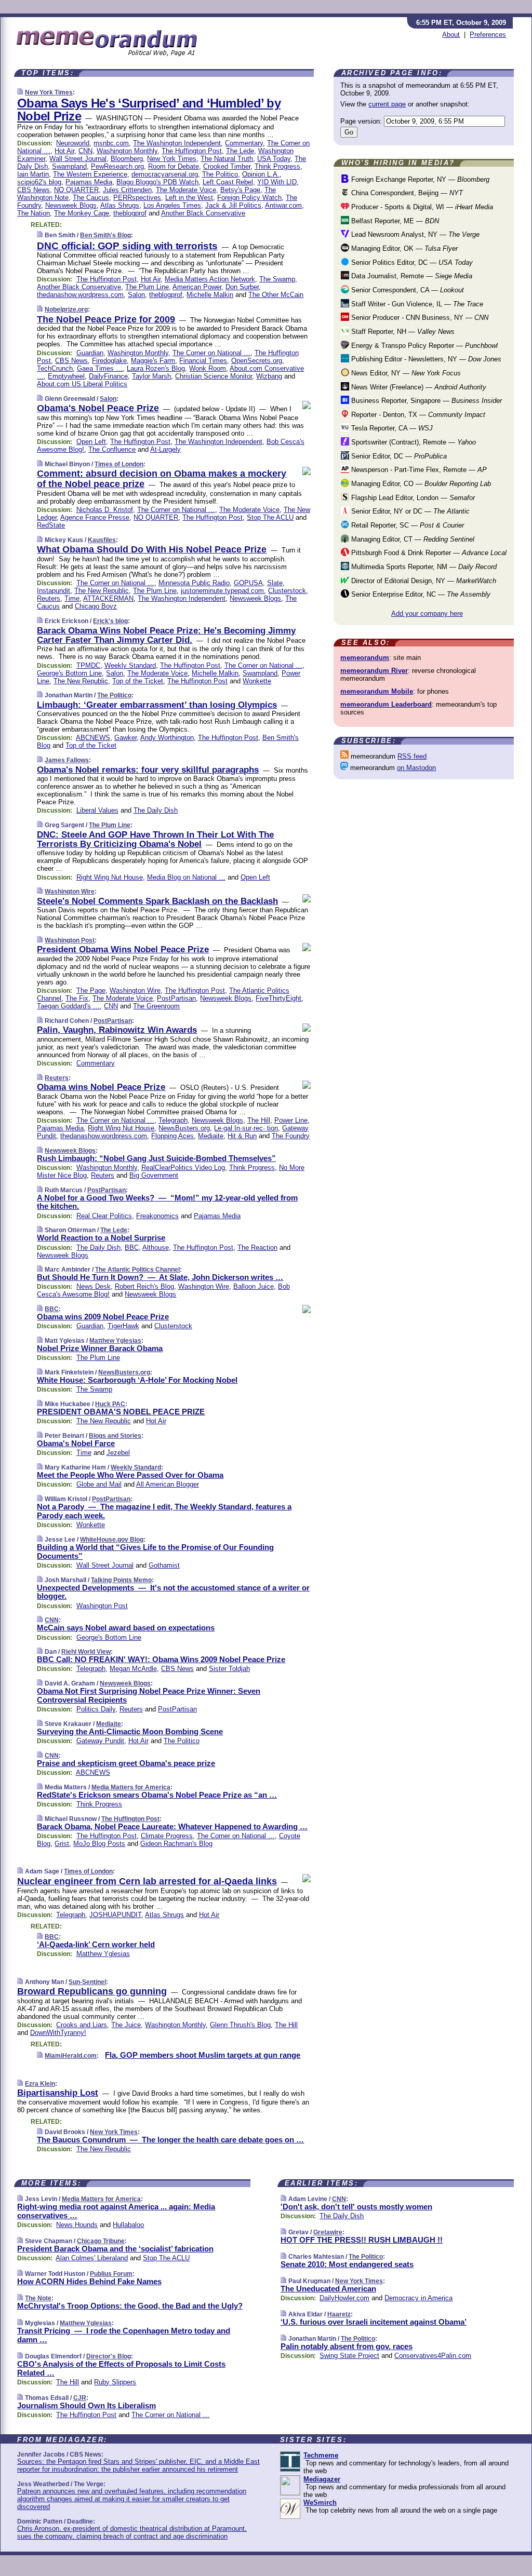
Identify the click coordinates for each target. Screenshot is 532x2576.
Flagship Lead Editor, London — (412, 498)
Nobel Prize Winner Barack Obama (100, 1348)
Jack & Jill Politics (233, 205)
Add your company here (427, 613)
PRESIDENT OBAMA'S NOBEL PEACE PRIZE (121, 1412)
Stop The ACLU (270, 517)
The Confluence (112, 449)
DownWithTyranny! (58, 2033)
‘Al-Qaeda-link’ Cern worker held (96, 1944)
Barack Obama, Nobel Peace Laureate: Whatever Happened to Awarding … (172, 1826)
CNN (85, 151)
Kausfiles (102, 540)
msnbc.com (111, 143)
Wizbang (269, 376)
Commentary (244, 143)
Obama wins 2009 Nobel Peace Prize (103, 1317)
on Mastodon (416, 768)
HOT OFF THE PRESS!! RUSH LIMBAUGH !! (362, 2240)
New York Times (49, 92)
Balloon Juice (254, 1286)
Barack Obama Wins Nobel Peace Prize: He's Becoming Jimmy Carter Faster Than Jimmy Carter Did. (166, 635)
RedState (51, 525)
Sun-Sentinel (87, 1982)
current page (387, 104)
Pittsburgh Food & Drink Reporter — (428, 553)
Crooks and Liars (82, 2025)
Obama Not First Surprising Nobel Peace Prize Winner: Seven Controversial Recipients (149, 1695)
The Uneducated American (328, 2289)
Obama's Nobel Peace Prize (98, 408)
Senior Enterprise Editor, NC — (420, 594)
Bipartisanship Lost (58, 2093)
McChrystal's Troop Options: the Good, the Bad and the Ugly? (130, 2306)
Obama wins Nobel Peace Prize (101, 1087)
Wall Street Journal (78, 159)
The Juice (126, 2025)
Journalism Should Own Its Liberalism (87, 2405)
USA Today (274, 159)
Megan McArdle (133, 1669)
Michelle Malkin (210, 295)
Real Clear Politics (104, 1216)
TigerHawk (123, 1326)
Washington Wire (70, 892)
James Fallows (67, 760)
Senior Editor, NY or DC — (409, 511)
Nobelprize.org (66, 309)
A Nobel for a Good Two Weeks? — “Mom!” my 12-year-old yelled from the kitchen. (167, 1202)
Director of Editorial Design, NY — (423, 581)
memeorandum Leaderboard (386, 704)
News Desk (94, 1286)
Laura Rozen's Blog (156, 368)
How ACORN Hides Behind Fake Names (89, 2281)
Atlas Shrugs (120, 205)
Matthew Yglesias (115, 1341)
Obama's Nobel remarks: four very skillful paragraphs (148, 770)
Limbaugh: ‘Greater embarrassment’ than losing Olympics (157, 705)
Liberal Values (97, 810)
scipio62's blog (39, 182)
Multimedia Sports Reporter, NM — (423, 567)
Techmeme (321, 2455)
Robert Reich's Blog (144, 1286)
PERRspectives (137, 198)
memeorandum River (374, 671)
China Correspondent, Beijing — (406, 193)
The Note (38, 2298)
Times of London (119, 464)
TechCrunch (55, 368)
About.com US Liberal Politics (82, 384)
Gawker (125, 738)
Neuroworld (73, 143)
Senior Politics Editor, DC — (411, 262)
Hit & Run (242, 1136)
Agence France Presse (95, 517)
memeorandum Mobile (377, 691)
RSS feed (412, 756)
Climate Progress (167, 1836)
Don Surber (242, 287)
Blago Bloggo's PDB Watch (157, 182)
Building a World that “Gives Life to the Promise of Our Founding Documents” (155, 1552)
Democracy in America (418, 2298)
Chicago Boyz (96, 606)
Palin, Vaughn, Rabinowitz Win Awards (117, 1030)
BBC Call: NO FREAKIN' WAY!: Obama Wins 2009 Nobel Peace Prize (161, 1659)
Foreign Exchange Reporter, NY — (419, 179)
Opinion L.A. (261, 174)
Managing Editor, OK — (403, 248)
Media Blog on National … (186, 877)
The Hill (259, 1120)
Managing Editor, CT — (412, 539)
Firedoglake (109, 361)
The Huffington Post (192, 151)
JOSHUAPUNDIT (115, 1915)
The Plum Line (147, 287)
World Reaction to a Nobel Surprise (101, 1238)
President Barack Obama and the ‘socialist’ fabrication (115, 2249)
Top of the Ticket (138, 681)
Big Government (154, 1175)
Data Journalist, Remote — (411, 276)
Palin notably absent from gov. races (347, 2346)
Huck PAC (110, 1404)
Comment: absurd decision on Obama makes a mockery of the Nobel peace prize (162, 479)
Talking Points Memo (121, 1580)
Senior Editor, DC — (398, 456)
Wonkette (257, 681)
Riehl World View (86, 1652)
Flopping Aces (172, 1136)
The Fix (77, 998)
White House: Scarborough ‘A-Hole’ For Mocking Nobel (137, 1380)
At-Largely (165, 449)
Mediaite (211, 1136)
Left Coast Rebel (228, 182)
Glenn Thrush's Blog (240, 2025)
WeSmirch (320, 2503)
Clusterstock (287, 591)
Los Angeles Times (172, 205)
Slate (275, 583)
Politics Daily (96, 1709)
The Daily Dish (156, 810)
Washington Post (70, 940)
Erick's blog (110, 621)
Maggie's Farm (153, 361)
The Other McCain (276, 295)
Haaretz (339, 2314)
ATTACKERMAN (108, 598)
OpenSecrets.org (257, 361)
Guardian (90, 353)
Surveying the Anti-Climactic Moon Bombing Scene (130, 1731)
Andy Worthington (167, 738)
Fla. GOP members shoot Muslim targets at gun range (203, 2055)
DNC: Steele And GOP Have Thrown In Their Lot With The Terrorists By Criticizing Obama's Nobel (155, 839)
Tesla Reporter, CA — (391, 428)
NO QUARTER (76, 190)
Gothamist (164, 1565)
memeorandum (365, 658)
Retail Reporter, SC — (407, 525)
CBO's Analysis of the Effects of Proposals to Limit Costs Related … (121, 2368)
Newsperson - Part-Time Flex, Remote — (418, 470)
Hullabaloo (128, 2225)
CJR (80, 2398)
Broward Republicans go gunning (92, 1991)
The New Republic (102, 591)
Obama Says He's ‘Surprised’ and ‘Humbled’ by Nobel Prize (149, 110)
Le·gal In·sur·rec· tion (246, 1128)
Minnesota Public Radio (194, 583)
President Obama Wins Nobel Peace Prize (123, 949)
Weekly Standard (130, 665)
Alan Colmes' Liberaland (92, 2258)
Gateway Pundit (100, 1741)
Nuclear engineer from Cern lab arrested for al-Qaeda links (147, 1881)
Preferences (488, 35)
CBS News (34, 190)
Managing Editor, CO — (420, 484)
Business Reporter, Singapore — (425, 401)
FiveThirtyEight (278, 998)
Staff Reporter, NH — (402, 332)
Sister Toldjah (229, 1669)
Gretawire (328, 2232)
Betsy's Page (240, 190)
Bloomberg (127, 159)
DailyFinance (108, 376)
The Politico (220, 174)
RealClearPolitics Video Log (183, 1168)
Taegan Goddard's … (68, 1006)
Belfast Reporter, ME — (394, 221)
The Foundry (291, 1136)
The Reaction (257, 1247)
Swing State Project (349, 2356)
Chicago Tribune (101, 2241)
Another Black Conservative (203, 213)
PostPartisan (176, 998)
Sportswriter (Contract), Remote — (413, 442)
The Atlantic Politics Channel (137, 1270)
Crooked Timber (227, 166)
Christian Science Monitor (214, 376)
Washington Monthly (127, 151)
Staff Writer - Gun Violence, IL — (416, 304)
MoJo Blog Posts (99, 1844)
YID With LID (277, 182)
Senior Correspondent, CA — (407, 290)
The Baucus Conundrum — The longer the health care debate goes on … (170, 2140)
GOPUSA (248, 583)
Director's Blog (109, 2356)
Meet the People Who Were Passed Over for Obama (130, 1475)
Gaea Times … (100, 368)
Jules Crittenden (127, 190)
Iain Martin (33, 174)
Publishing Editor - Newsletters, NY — (425, 359)
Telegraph (173, 1120)
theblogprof (130, 213)
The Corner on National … (211, 353)
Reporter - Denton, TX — (417, 415)
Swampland (69, 166)
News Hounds (77, 2225)
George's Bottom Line (69, 673)
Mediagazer (322, 2479)
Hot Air (64, 151)
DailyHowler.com (344, 2298)
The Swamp (277, 279)
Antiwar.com (283, 205)
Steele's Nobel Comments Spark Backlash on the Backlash (157, 901)
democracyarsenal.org (165, 174)
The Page (91, 990)
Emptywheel (66, 376)
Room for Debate (174, 166)
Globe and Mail (99, 1484)
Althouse (156, 1247)
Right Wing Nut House (110, 877)
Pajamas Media (89, 182)
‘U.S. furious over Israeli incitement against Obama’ (374, 2322)
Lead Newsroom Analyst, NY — (414, 234)
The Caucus (91, 198)
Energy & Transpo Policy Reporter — (423, 346)
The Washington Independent (177, 143)
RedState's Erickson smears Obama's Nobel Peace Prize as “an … (157, 1795)
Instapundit (54, 591)
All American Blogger (168, 1484)
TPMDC (88, 665)
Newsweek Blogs (71, 205)
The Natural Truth (227, 159)
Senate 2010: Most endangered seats (347, 2264)
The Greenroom (156, 1006)
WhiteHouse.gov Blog (112, 1540)
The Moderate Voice (186, 190)
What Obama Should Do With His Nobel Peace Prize (152, 549)
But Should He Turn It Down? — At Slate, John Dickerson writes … (160, 1277)
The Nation (34, 213)
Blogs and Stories (115, 1436)
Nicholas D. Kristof (105, 510)
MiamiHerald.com (71, 2056)
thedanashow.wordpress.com (80, 295)
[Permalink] (20, 92)
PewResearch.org (117, 166)
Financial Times (203, 361)
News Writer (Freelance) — (418, 387)
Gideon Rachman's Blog (176, 1844)
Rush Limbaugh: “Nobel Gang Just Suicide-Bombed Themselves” (156, 1158)
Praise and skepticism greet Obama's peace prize (126, 1763)
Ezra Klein (40, 2084)
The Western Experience (90, 174)
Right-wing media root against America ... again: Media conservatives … (116, 2211)
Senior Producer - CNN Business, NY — (419, 318)
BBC (132, 1247)
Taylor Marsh (151, 376)
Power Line (291, 1120)
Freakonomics (157, 1216)
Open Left (91, 442)
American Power (197, 287)
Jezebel (118, 1453)
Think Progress (277, 166)
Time (72, 598)
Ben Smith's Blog (105, 235)
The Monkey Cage (82, 213)
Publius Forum (111, 2274)
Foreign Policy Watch (249, 198)
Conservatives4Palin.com (433, 2356)
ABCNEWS (93, 738)
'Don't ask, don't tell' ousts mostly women (356, 2207)
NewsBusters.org (184, 1128)
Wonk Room (208, 368)
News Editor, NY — (405, 373)
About (451, 35)
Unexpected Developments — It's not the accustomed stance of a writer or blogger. (173, 1592)
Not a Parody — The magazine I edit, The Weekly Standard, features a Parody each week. (164, 1511)
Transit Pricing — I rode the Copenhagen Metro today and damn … (124, 2335)
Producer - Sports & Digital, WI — (421, 207)
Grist (62, 1844)
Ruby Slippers (115, 2382)
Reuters (49, 598)
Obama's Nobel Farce (76, 1443)
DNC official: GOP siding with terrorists (127, 246)
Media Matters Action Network (210, 279)
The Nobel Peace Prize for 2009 (106, 319)
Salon (136, 295)
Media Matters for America (131, 1787)
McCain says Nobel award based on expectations (126, 1628)
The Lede (240, 151)
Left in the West (189, 198)
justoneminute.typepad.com (222, 591)
